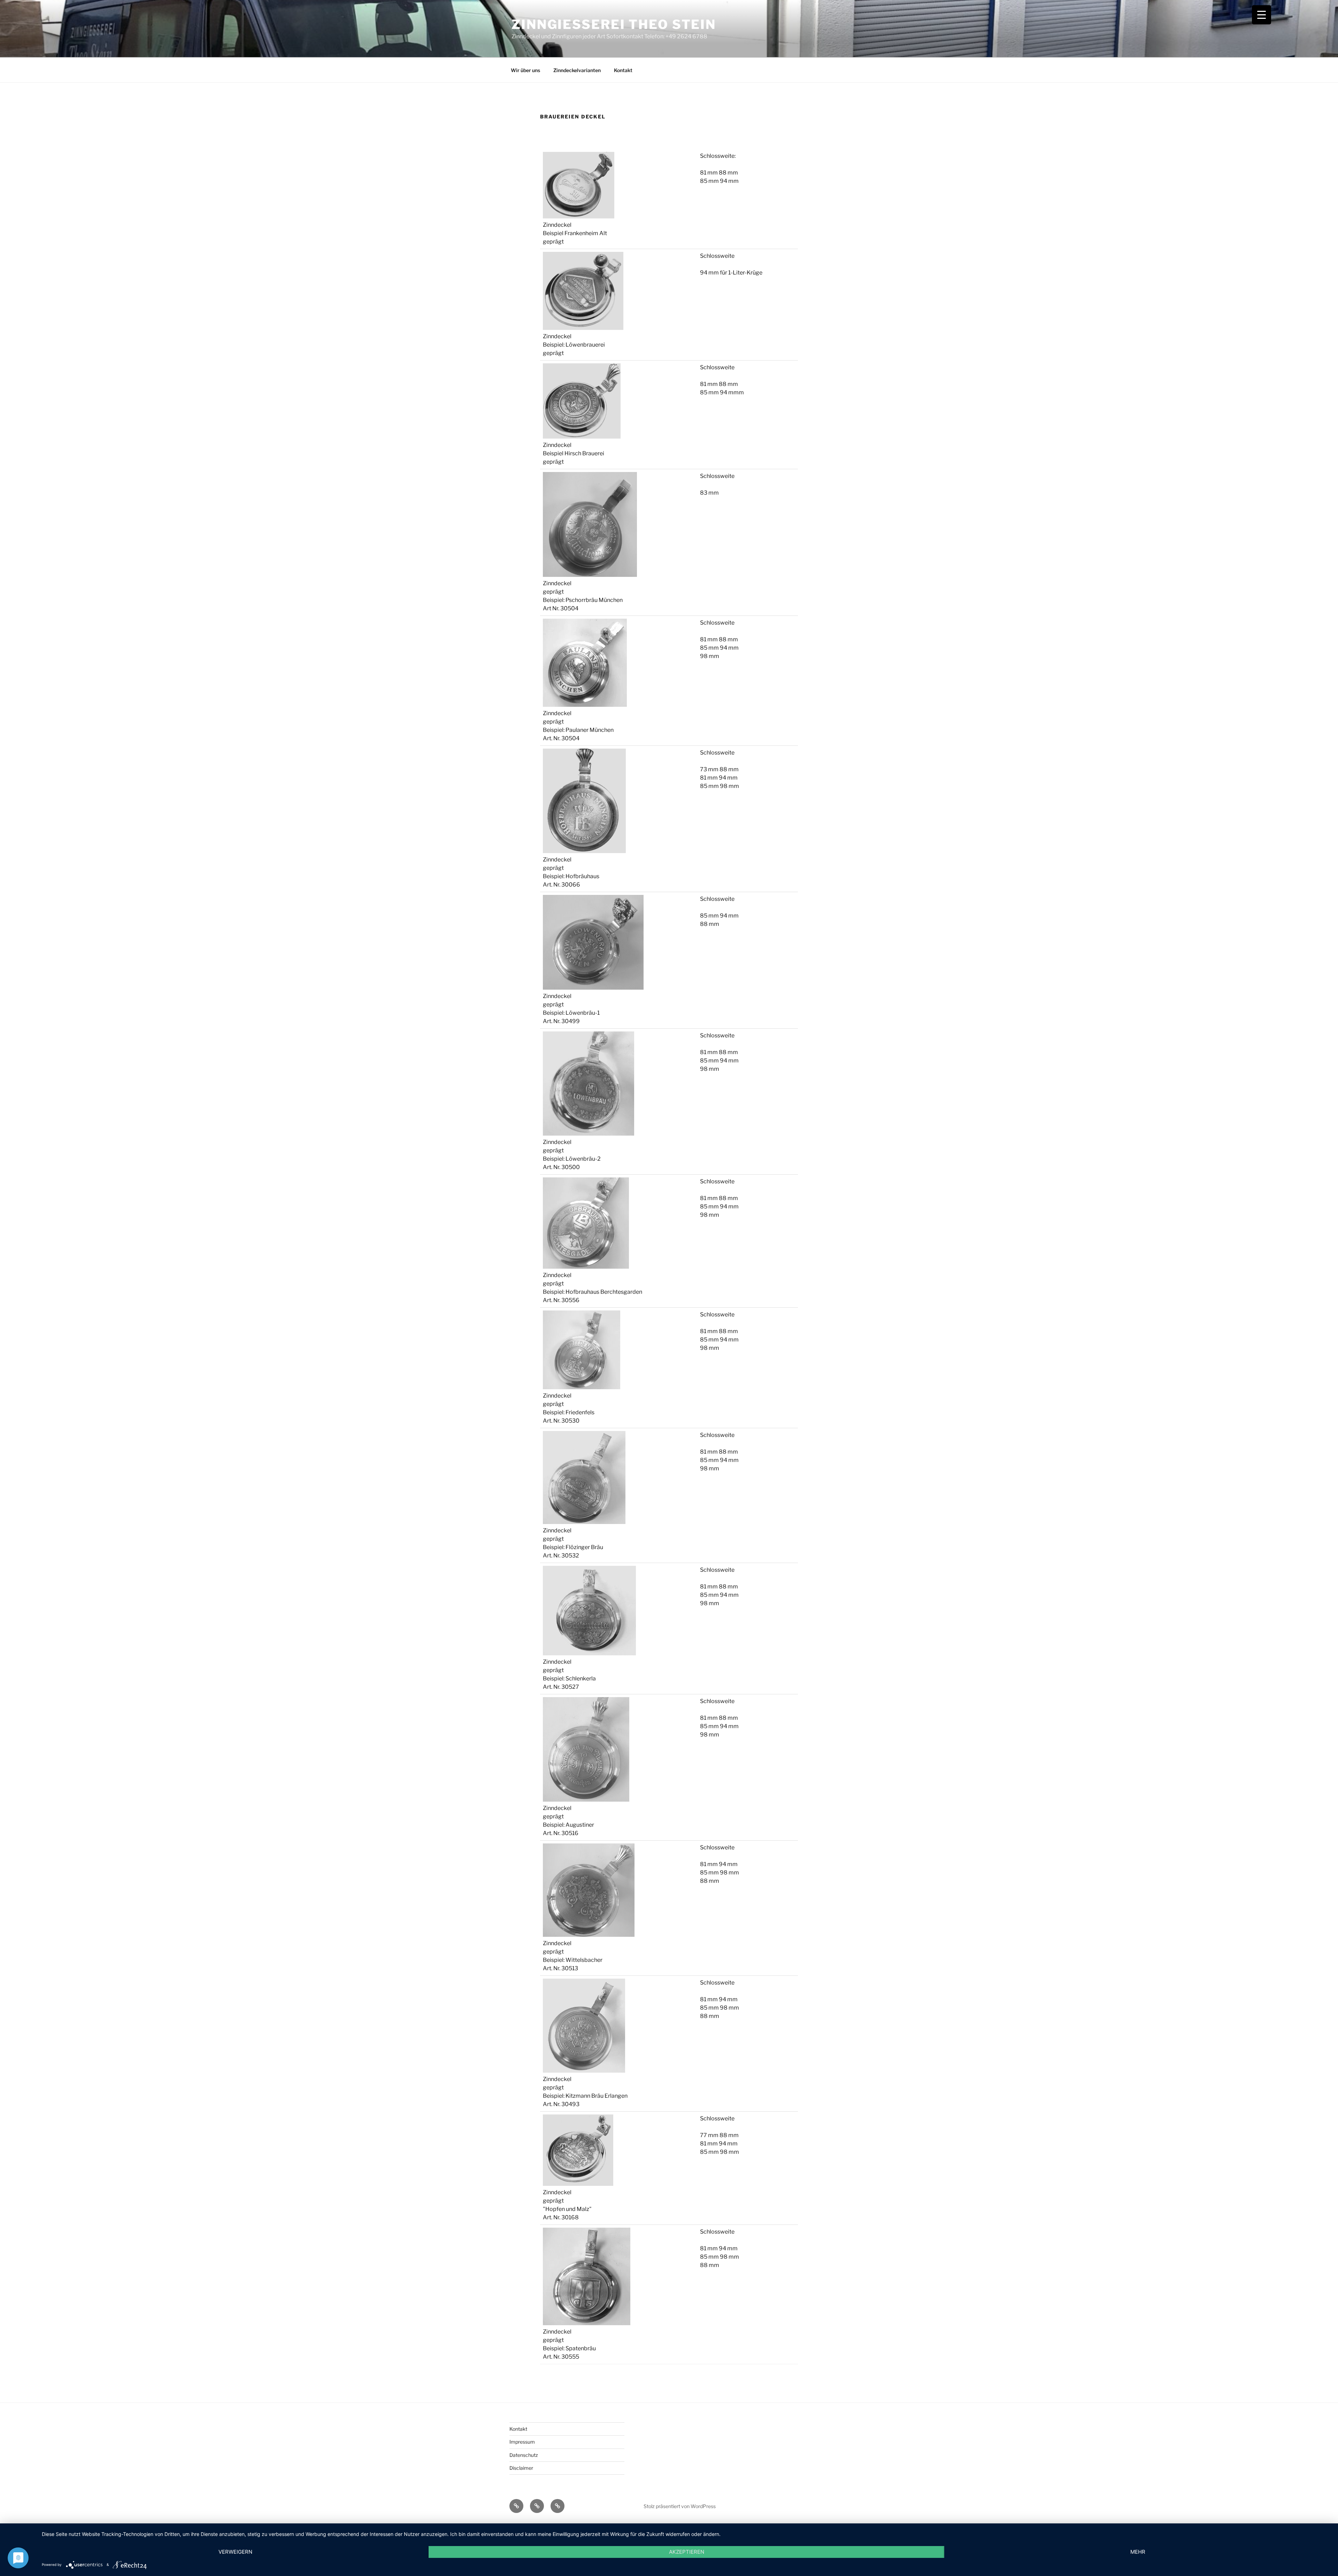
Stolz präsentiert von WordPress (680, 2506)
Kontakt (623, 70)
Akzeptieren (687, 2552)
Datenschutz (524, 2455)
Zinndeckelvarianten (577, 70)
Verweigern (235, 2552)
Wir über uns (525, 70)
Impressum (522, 2442)
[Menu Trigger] (1262, 15)
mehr (1138, 2552)
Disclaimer (521, 2468)
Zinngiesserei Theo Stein (614, 24)
